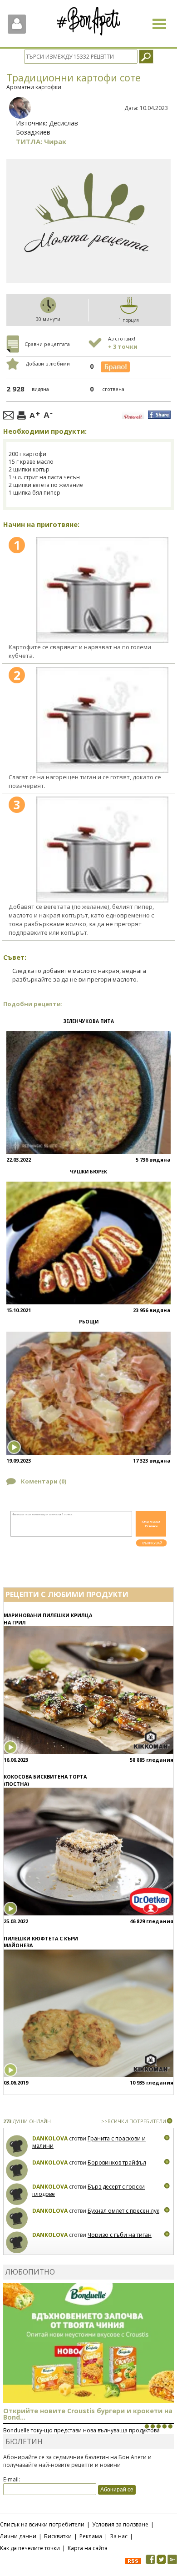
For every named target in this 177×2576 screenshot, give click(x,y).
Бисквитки (58, 2536)
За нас (119, 2536)
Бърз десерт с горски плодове (88, 2190)
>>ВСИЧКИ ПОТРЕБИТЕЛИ (134, 2121)
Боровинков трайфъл (117, 2163)
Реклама (91, 2536)
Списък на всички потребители (42, 2524)
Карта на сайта (88, 2548)
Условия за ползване (120, 2524)
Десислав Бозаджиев (47, 128)
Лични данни (18, 2536)
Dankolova (50, 2138)
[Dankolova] (17, 2146)
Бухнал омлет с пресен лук (123, 2211)
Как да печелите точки (30, 2548)
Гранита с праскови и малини (89, 2142)
